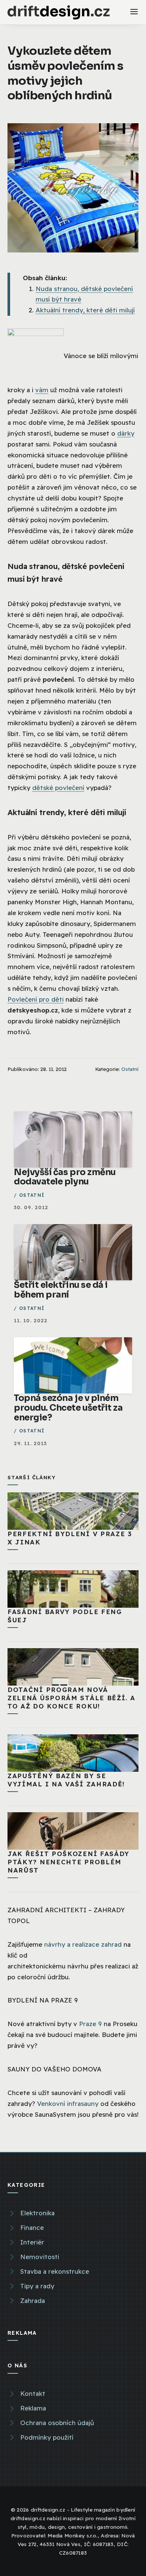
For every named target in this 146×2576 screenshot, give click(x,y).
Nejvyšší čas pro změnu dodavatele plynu (65, 1177)
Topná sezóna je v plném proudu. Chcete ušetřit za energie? (68, 1408)
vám (42, 390)
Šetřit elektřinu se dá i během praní (61, 1290)
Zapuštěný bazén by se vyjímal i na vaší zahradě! (66, 1780)
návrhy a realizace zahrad (83, 1944)
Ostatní (130, 1069)
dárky (126, 433)
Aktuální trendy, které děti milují (85, 310)
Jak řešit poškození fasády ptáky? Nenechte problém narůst (69, 1862)
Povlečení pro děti (36, 999)
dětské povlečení (58, 788)
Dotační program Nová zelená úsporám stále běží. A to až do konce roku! (72, 1698)
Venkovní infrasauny (68, 2103)
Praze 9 (90, 2024)
